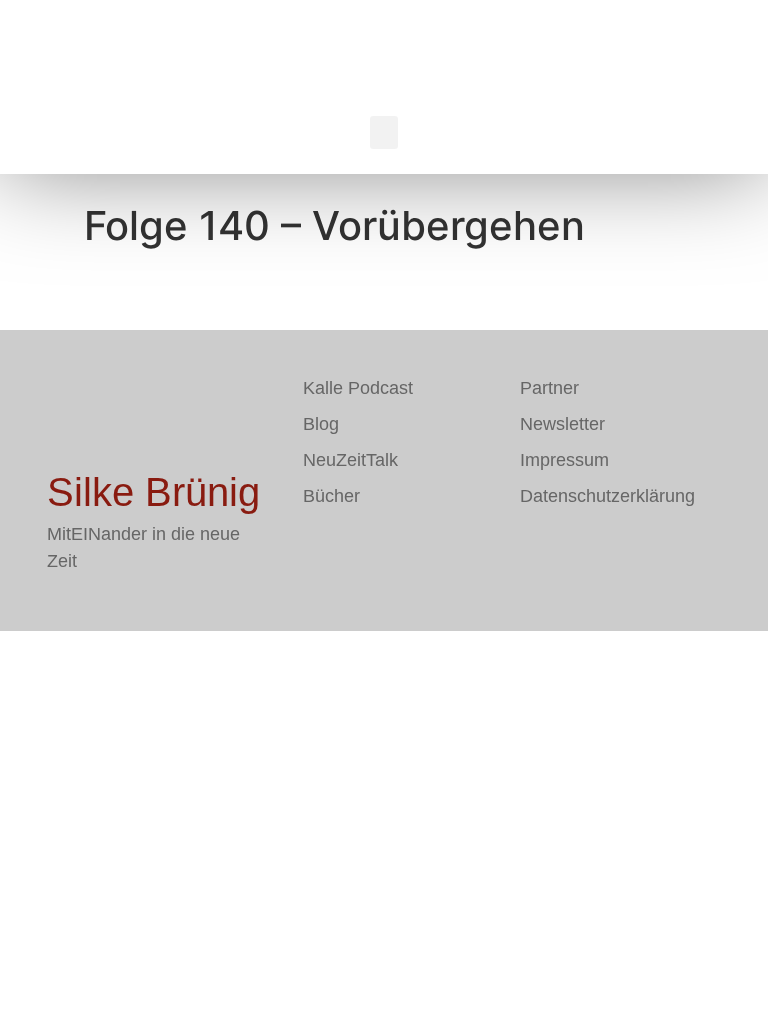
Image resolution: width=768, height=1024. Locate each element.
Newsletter (562, 424)
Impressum (564, 460)
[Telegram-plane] (378, 554)
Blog (321, 424)
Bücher (331, 496)
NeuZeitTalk (350, 460)
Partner (549, 388)
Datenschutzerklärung (607, 496)
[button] (384, 132)
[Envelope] (318, 554)
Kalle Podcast (358, 388)
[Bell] (438, 554)
